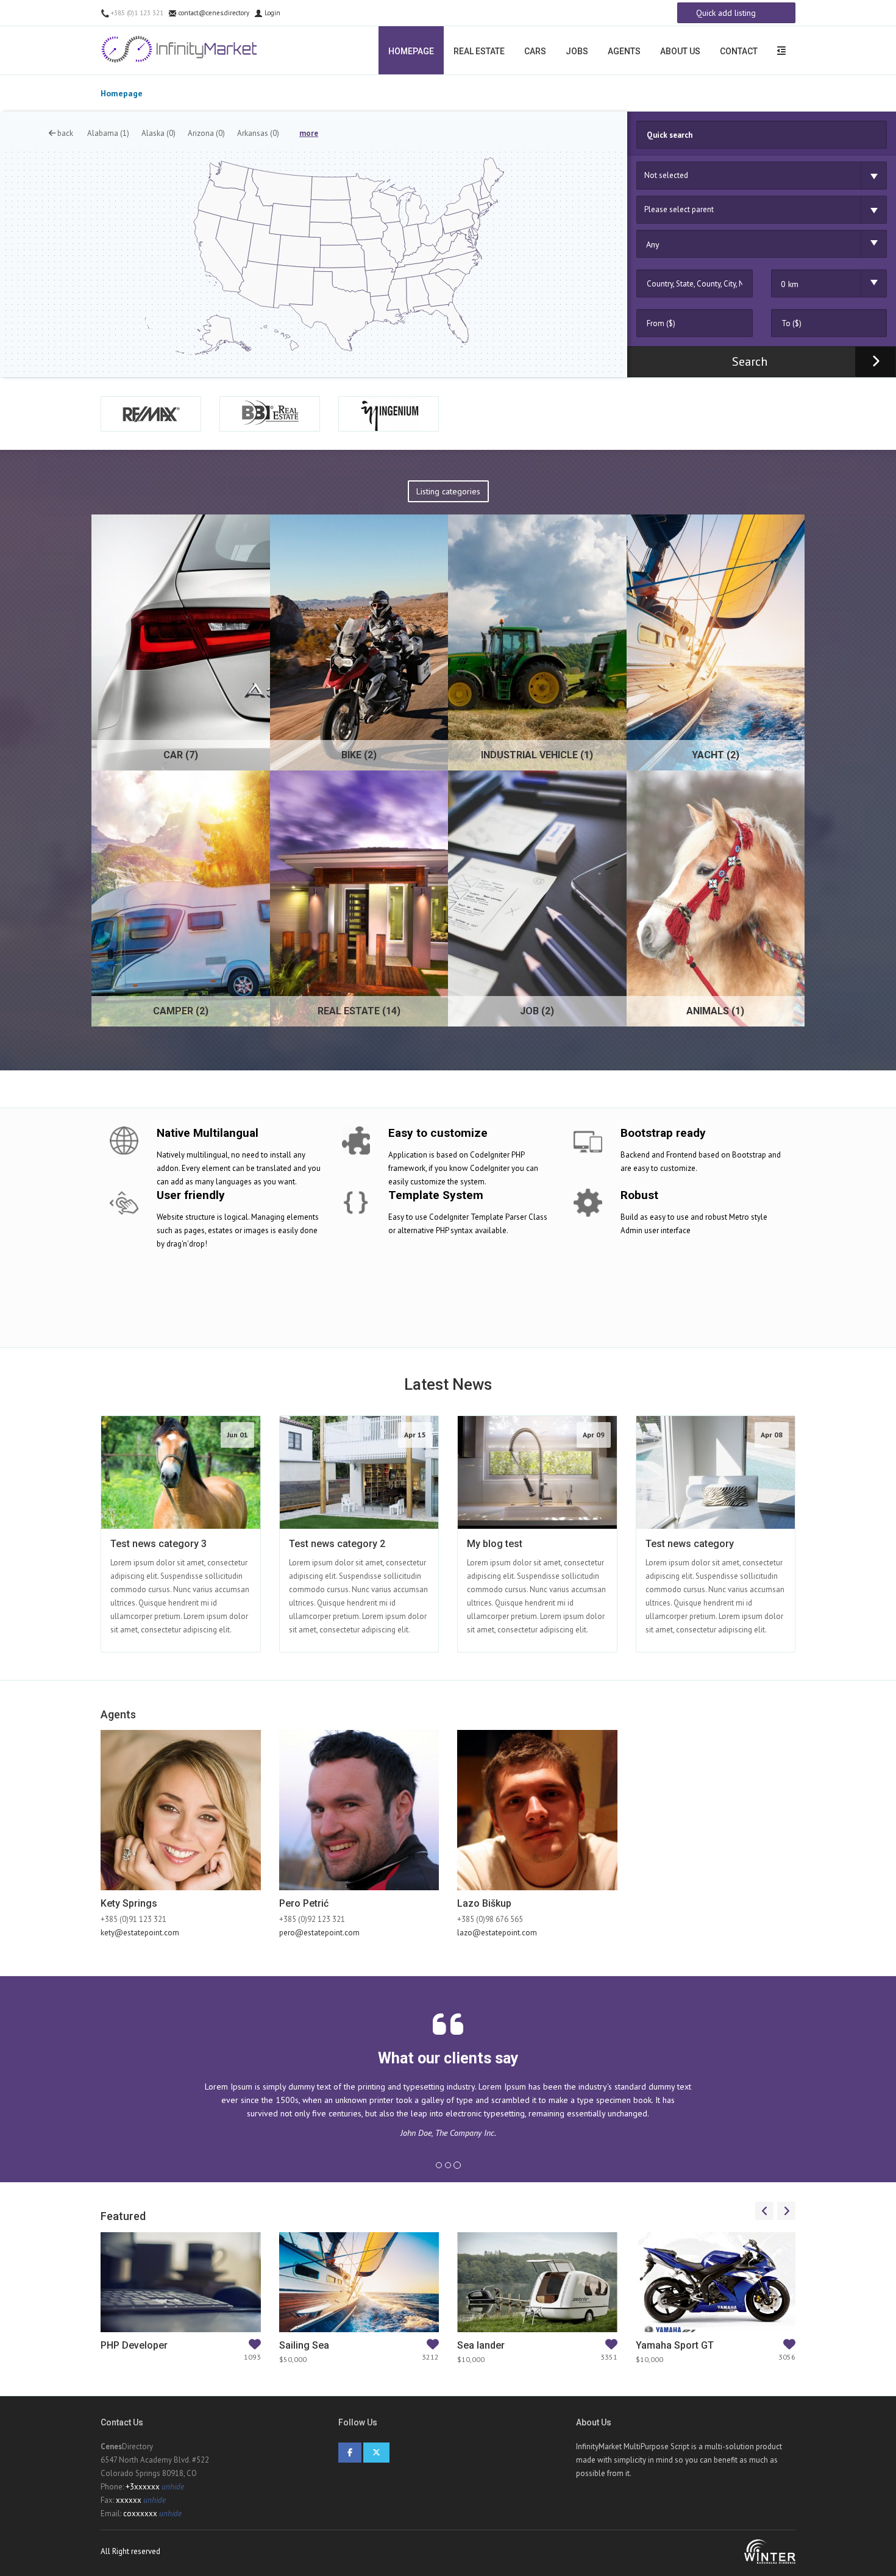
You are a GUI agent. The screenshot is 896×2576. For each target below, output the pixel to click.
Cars (535, 51)
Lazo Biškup (484, 1903)
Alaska (158, 133)
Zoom (167, 1416)
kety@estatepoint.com (140, 1933)
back (64, 133)
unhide (173, 2487)
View (206, 1416)
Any (653, 244)
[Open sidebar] (781, 50)
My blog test (495, 1544)
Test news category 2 (337, 1544)
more (309, 133)
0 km (790, 284)
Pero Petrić (304, 1903)
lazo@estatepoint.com (497, 1933)
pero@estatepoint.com (319, 1933)
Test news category (690, 1544)
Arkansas (258, 133)
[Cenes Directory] (181, 49)
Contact (739, 51)
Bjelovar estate (134, 2345)
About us (680, 51)
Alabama (108, 133)
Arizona (206, 133)
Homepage (411, 51)
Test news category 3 (158, 1544)
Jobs (577, 51)
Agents (624, 51)
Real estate (479, 51)
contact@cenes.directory (213, 13)
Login (272, 13)
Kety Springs (129, 1903)
